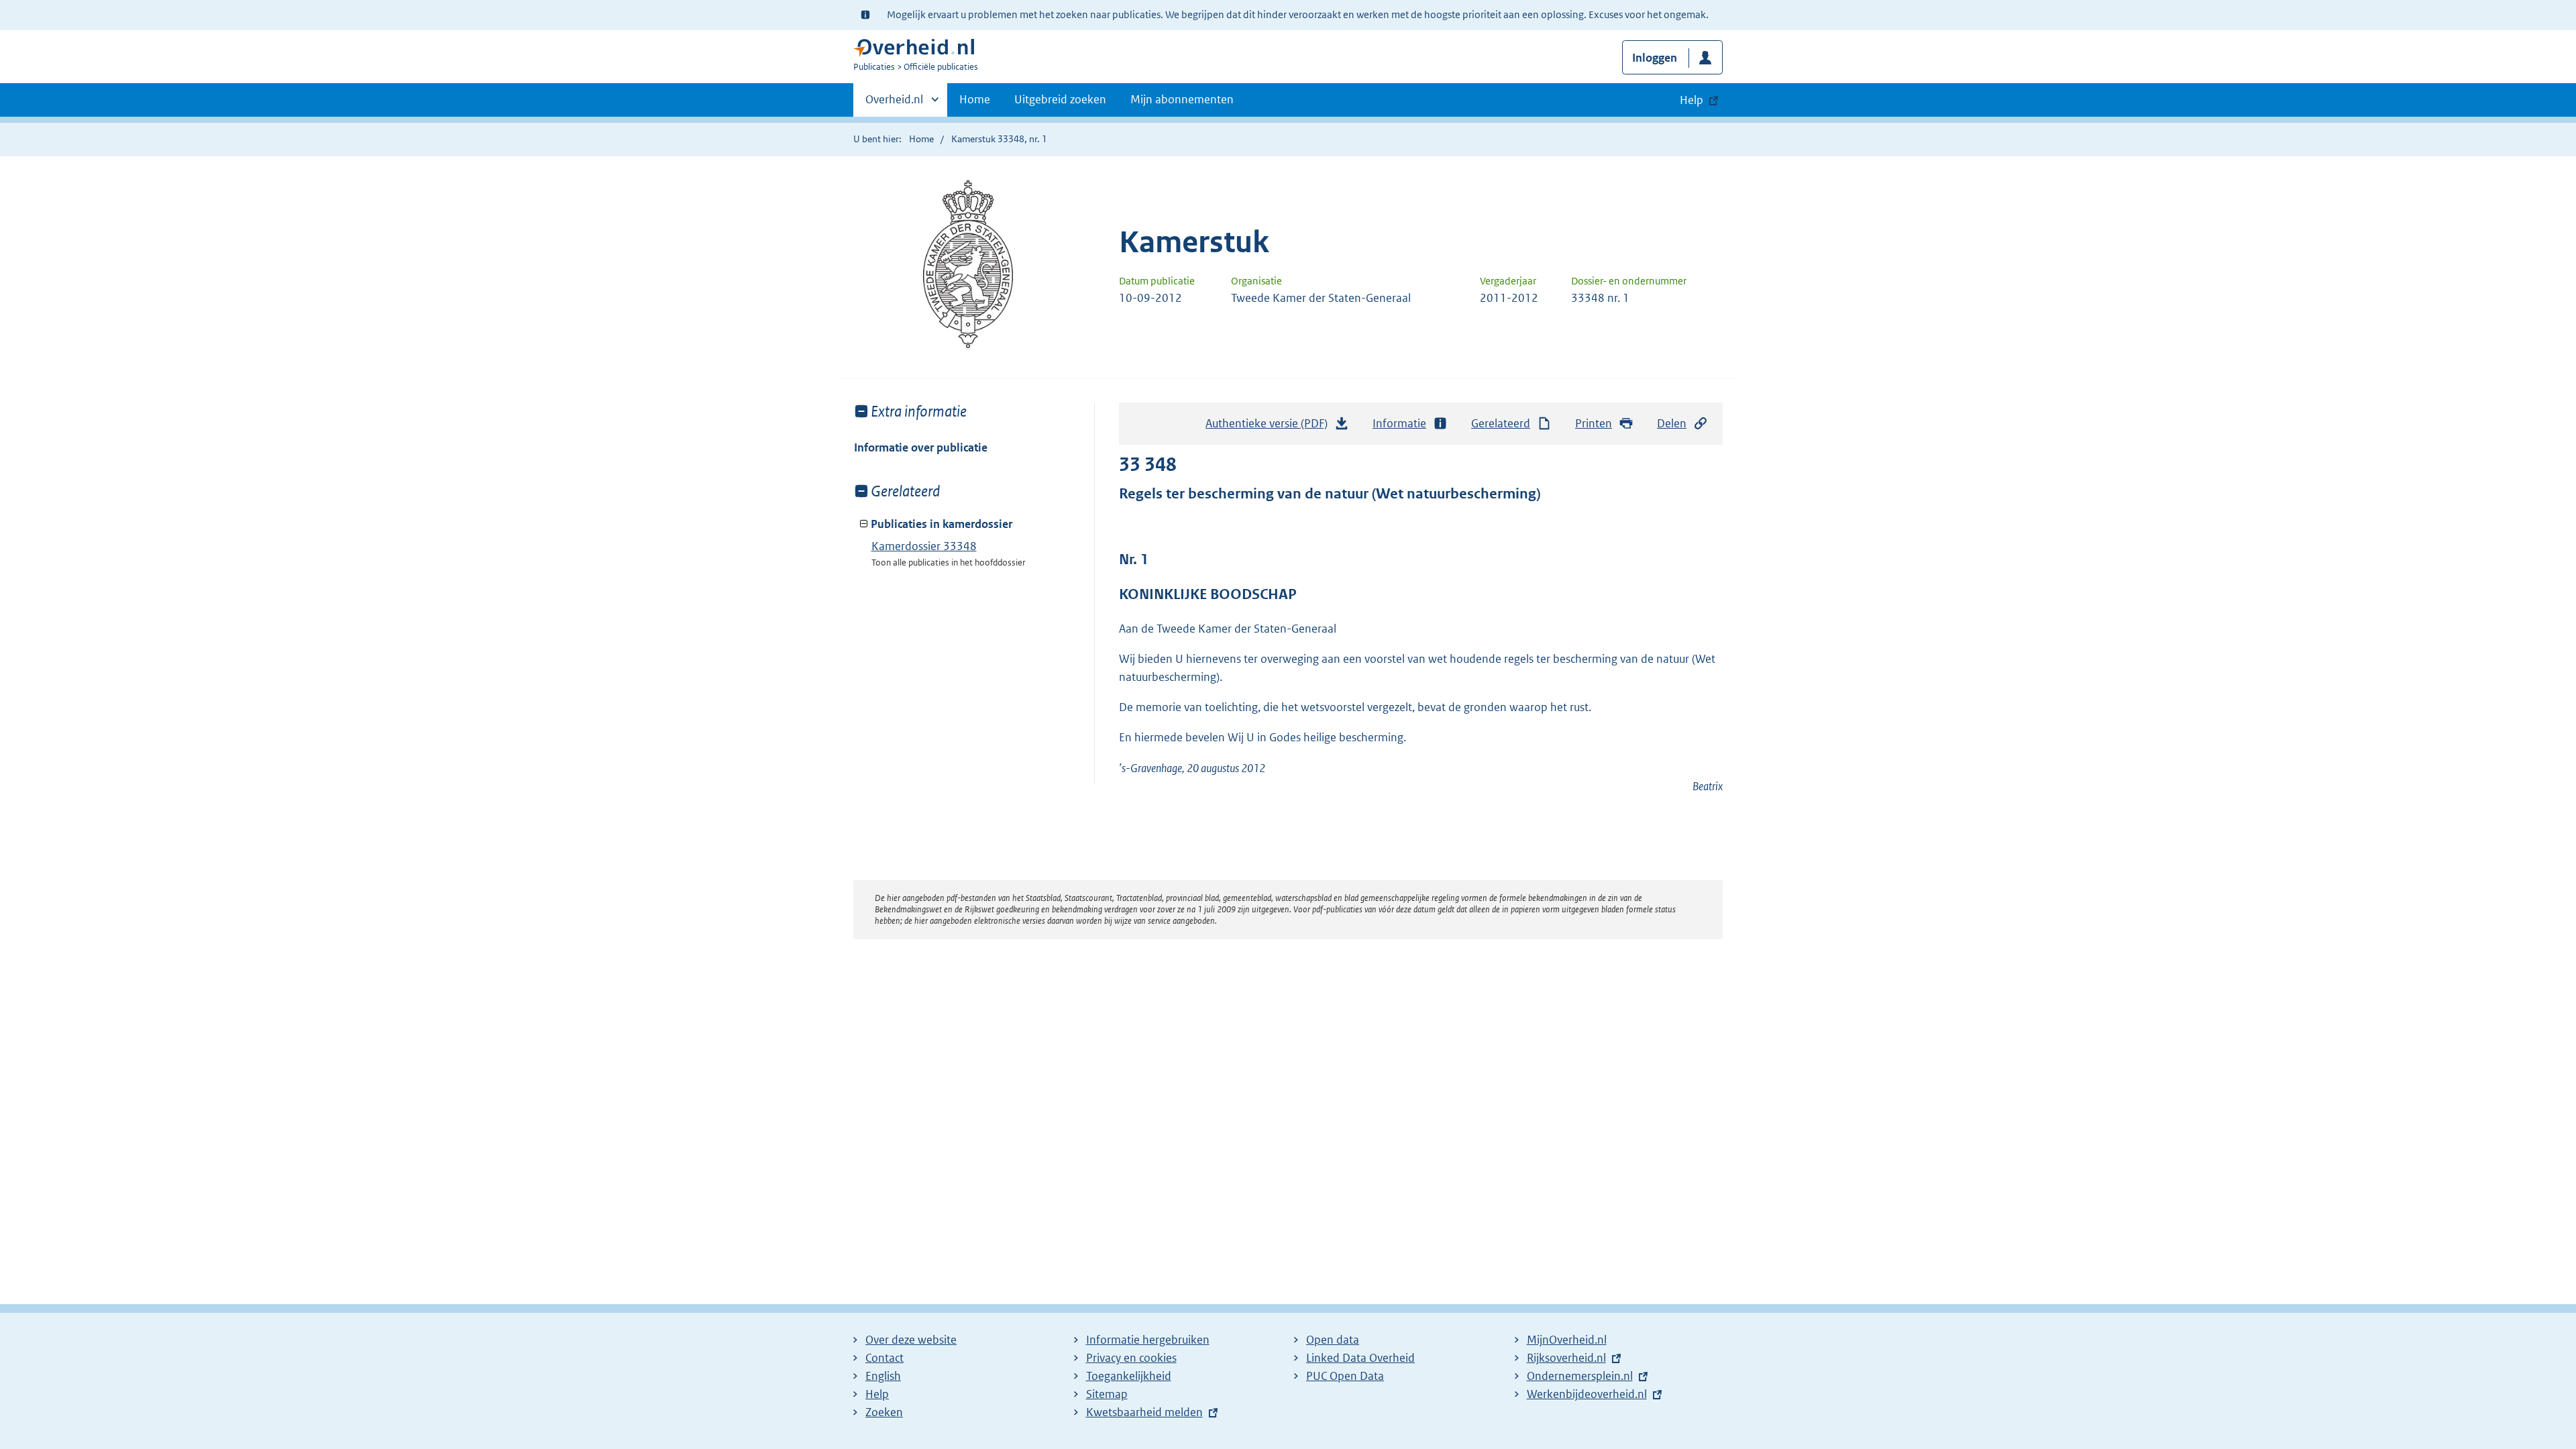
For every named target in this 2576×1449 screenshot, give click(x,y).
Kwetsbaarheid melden (1144, 1412)
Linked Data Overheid (1360, 1358)
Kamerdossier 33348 (924, 546)
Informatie (1399, 423)
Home (975, 99)
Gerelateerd (1501, 423)
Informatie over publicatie (921, 447)
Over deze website (911, 1340)
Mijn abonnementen (1182, 99)
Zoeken (884, 1412)
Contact (884, 1358)
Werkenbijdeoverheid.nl (1587, 1394)
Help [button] (1692, 100)
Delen (1672, 423)
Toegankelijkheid (1129, 1376)
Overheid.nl (894, 104)
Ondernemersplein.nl (1580, 1376)
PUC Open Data (1345, 1376)
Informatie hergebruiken (1148, 1340)
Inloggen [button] (1655, 58)
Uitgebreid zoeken (1060, 99)
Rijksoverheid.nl (1566, 1358)
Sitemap (1107, 1394)
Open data (1333, 1340)
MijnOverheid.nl (1567, 1340)
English (883, 1376)
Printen (1594, 423)
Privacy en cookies (1131, 1358)
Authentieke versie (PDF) (1270, 427)
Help (877, 1394)
